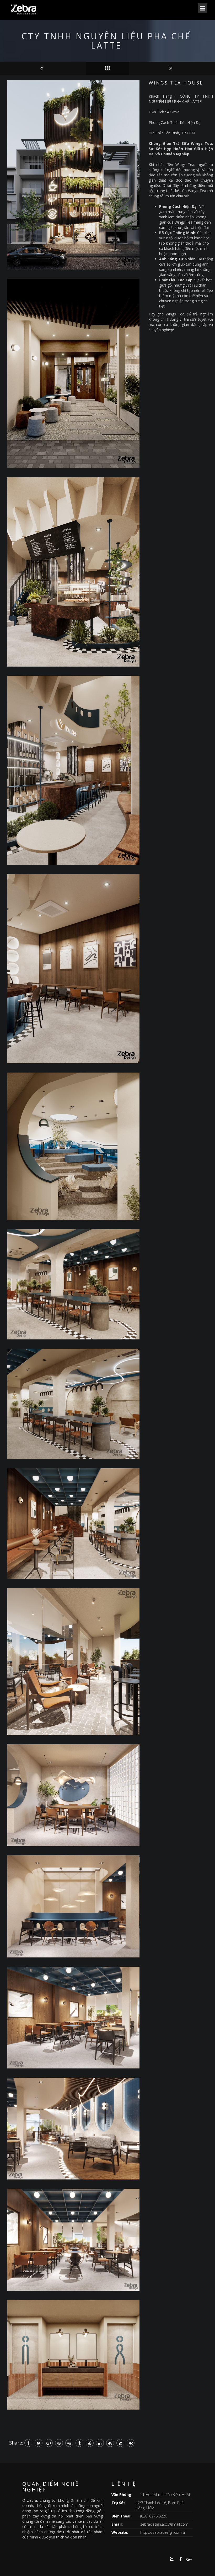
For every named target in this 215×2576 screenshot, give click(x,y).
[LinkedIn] (100, 2443)
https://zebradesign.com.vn (163, 2532)
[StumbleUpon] (110, 2443)
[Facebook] (28, 2443)
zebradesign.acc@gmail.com (164, 2524)
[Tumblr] (79, 2443)
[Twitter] (39, 2443)
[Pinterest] (59, 2443)
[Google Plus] (49, 2443)
